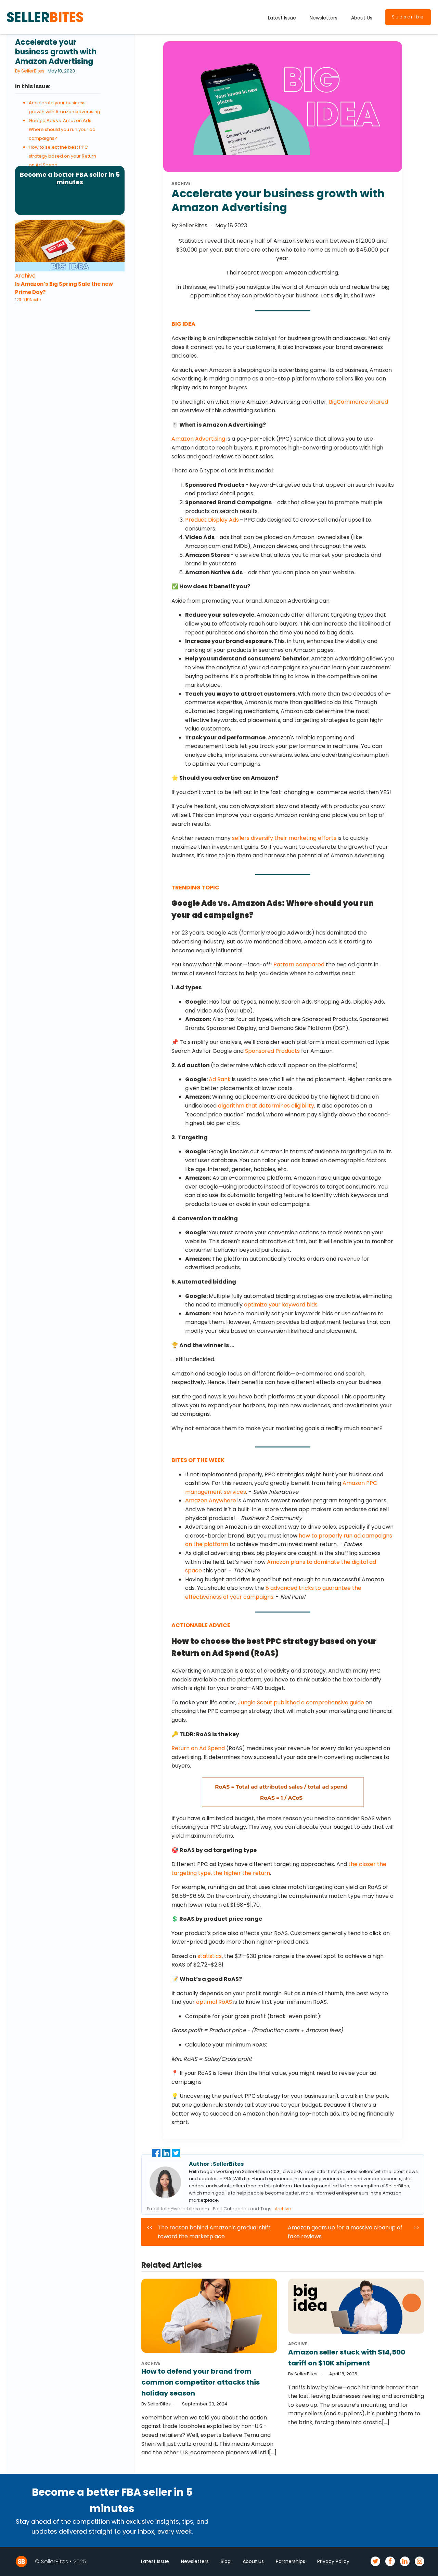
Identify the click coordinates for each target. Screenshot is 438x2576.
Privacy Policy (333, 2561)
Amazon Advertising (198, 439)
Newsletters (324, 18)
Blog (226, 2561)
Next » (36, 300)
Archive (25, 276)
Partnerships (291, 2561)
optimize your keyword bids (281, 1305)
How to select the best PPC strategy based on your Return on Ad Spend (62, 156)
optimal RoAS (214, 2002)
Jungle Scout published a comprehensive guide (301, 1702)
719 (27, 300)
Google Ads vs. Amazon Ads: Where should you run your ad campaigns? (62, 129)
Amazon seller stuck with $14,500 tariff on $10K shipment (347, 2358)
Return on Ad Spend (198, 1748)
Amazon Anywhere (211, 1500)
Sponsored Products (272, 1051)
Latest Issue (282, 18)
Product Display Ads (212, 520)
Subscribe (408, 17)
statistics (210, 1956)
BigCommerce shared (358, 402)
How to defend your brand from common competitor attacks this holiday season (201, 2382)
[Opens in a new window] (157, 2155)
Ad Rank (220, 1079)
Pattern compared (299, 964)
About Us (362, 18)
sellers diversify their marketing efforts (284, 838)
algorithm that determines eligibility (266, 1106)
